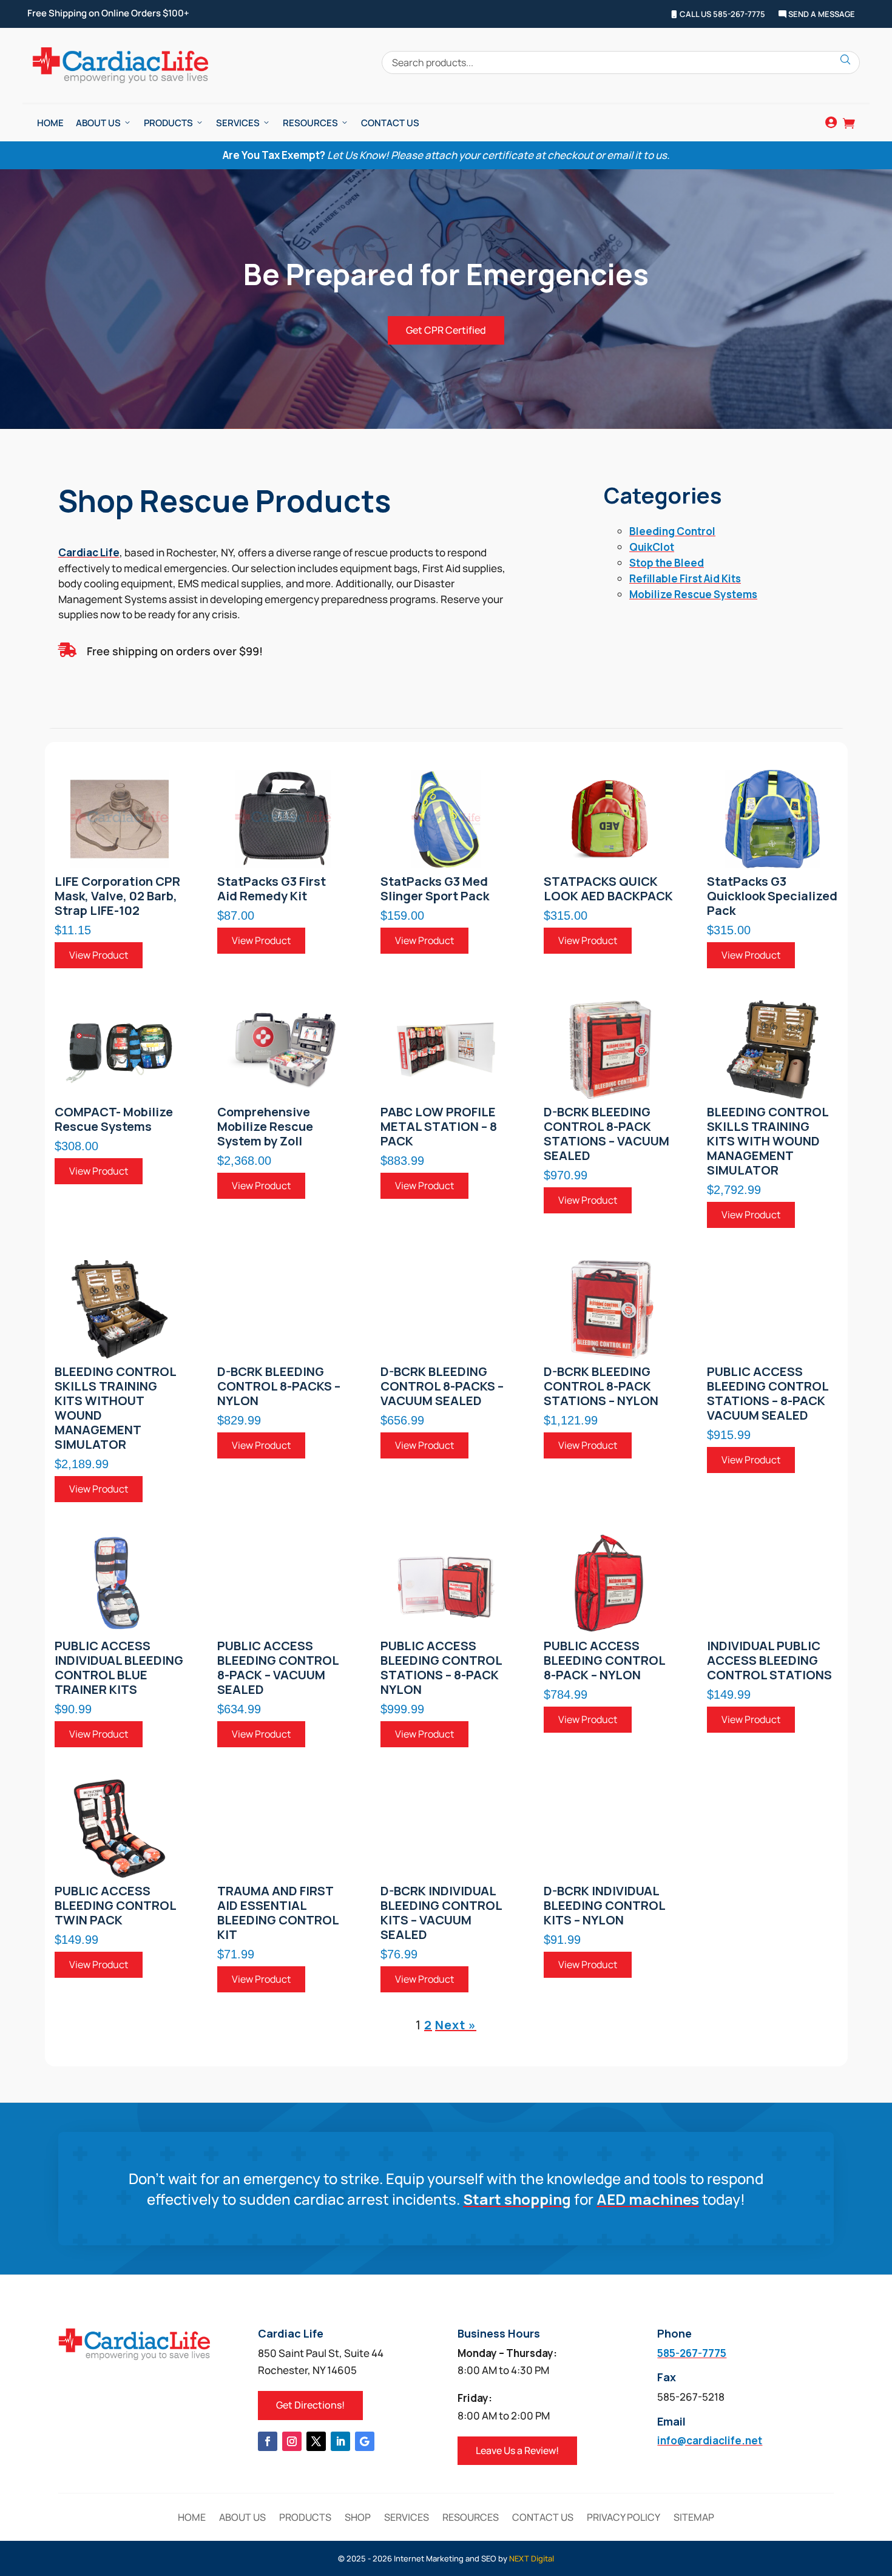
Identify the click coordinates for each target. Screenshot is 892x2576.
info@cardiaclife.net (710, 2440)
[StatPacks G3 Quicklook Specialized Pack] (772, 819)
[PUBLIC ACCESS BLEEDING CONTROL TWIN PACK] (120, 1829)
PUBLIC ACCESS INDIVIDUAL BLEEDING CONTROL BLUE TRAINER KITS (119, 1668)
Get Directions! (310, 2405)
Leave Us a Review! (517, 2450)
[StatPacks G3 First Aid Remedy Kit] (283, 819)
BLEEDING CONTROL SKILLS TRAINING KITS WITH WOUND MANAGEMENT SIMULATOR (768, 1141)
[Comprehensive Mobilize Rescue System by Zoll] (283, 1050)
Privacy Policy (623, 2518)
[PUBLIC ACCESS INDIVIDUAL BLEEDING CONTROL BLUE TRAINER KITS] (120, 1583)
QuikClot (652, 547)
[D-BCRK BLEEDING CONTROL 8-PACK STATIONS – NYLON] (609, 1309)
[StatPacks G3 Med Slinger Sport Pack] (446, 819)
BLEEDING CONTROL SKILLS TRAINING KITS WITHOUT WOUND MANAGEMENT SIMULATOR (115, 1408)
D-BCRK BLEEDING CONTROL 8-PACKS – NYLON (279, 1386)
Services (238, 123)
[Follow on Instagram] (292, 2441)
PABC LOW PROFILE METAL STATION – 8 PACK (439, 1127)
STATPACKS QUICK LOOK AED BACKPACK (608, 889)
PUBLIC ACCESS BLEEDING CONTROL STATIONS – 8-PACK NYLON (441, 1668)
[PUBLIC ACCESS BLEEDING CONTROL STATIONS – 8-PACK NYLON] (446, 1583)
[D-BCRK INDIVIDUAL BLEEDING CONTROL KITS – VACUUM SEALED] (446, 1829)
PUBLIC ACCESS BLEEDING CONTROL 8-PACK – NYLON (604, 1661)
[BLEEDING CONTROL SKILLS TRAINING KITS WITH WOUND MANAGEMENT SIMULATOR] (772, 1050)
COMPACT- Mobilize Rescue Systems (114, 1119)
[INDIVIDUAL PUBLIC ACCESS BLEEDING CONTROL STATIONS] (772, 1583)
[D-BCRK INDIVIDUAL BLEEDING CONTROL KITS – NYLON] (609, 1829)
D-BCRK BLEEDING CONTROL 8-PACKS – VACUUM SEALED (442, 1386)
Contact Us (390, 123)
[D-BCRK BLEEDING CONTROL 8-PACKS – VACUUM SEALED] (446, 1309)
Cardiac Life (89, 552)
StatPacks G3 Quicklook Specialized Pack (772, 896)
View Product (99, 955)
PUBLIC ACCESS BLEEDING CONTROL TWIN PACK (115, 1906)
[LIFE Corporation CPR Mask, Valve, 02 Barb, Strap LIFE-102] (120, 819)
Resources (310, 123)
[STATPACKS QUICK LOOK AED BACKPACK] (609, 819)
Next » (456, 2025)
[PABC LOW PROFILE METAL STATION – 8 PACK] (446, 1050)
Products (168, 123)
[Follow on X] (316, 2441)
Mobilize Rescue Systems (693, 594)
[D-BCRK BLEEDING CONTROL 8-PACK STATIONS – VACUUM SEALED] (609, 1050)
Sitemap (694, 2518)
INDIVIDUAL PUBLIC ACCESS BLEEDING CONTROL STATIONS (769, 1661)
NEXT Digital (532, 2558)
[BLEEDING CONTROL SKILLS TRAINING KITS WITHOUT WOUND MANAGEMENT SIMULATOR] (120, 1309)
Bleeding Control (672, 531)
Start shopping (517, 2199)
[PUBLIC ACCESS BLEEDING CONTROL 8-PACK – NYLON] (609, 1583)
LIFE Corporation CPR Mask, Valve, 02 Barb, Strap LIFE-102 (117, 896)
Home (50, 123)
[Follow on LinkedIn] (340, 2441)
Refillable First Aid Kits (685, 578)
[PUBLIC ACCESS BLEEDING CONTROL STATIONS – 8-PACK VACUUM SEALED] (772, 1309)
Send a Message (821, 15)
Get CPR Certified (446, 330)
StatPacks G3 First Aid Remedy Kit (272, 889)
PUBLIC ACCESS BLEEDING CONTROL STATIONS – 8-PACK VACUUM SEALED (768, 1394)
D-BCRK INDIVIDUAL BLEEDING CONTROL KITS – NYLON (604, 1906)
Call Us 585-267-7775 (721, 15)
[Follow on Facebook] (268, 2441)
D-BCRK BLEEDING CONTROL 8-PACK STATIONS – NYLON (601, 1386)
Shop (358, 2518)
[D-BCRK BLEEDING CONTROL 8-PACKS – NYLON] (283, 1309)
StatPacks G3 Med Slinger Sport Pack (435, 889)
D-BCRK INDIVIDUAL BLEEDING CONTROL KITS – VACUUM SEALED (441, 1913)
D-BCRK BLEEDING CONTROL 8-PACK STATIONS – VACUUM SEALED (606, 1134)
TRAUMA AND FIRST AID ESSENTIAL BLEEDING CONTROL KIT (278, 1913)
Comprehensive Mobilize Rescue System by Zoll (265, 1127)
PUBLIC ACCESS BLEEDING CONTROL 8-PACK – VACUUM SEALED (278, 1668)
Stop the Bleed (667, 563)
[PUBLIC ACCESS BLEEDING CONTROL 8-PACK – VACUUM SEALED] (283, 1583)
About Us (98, 123)
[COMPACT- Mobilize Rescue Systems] (120, 1050)
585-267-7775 (692, 2353)
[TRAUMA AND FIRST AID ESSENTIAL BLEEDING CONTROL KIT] (283, 1829)
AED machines (648, 2199)
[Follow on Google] (365, 2441)
